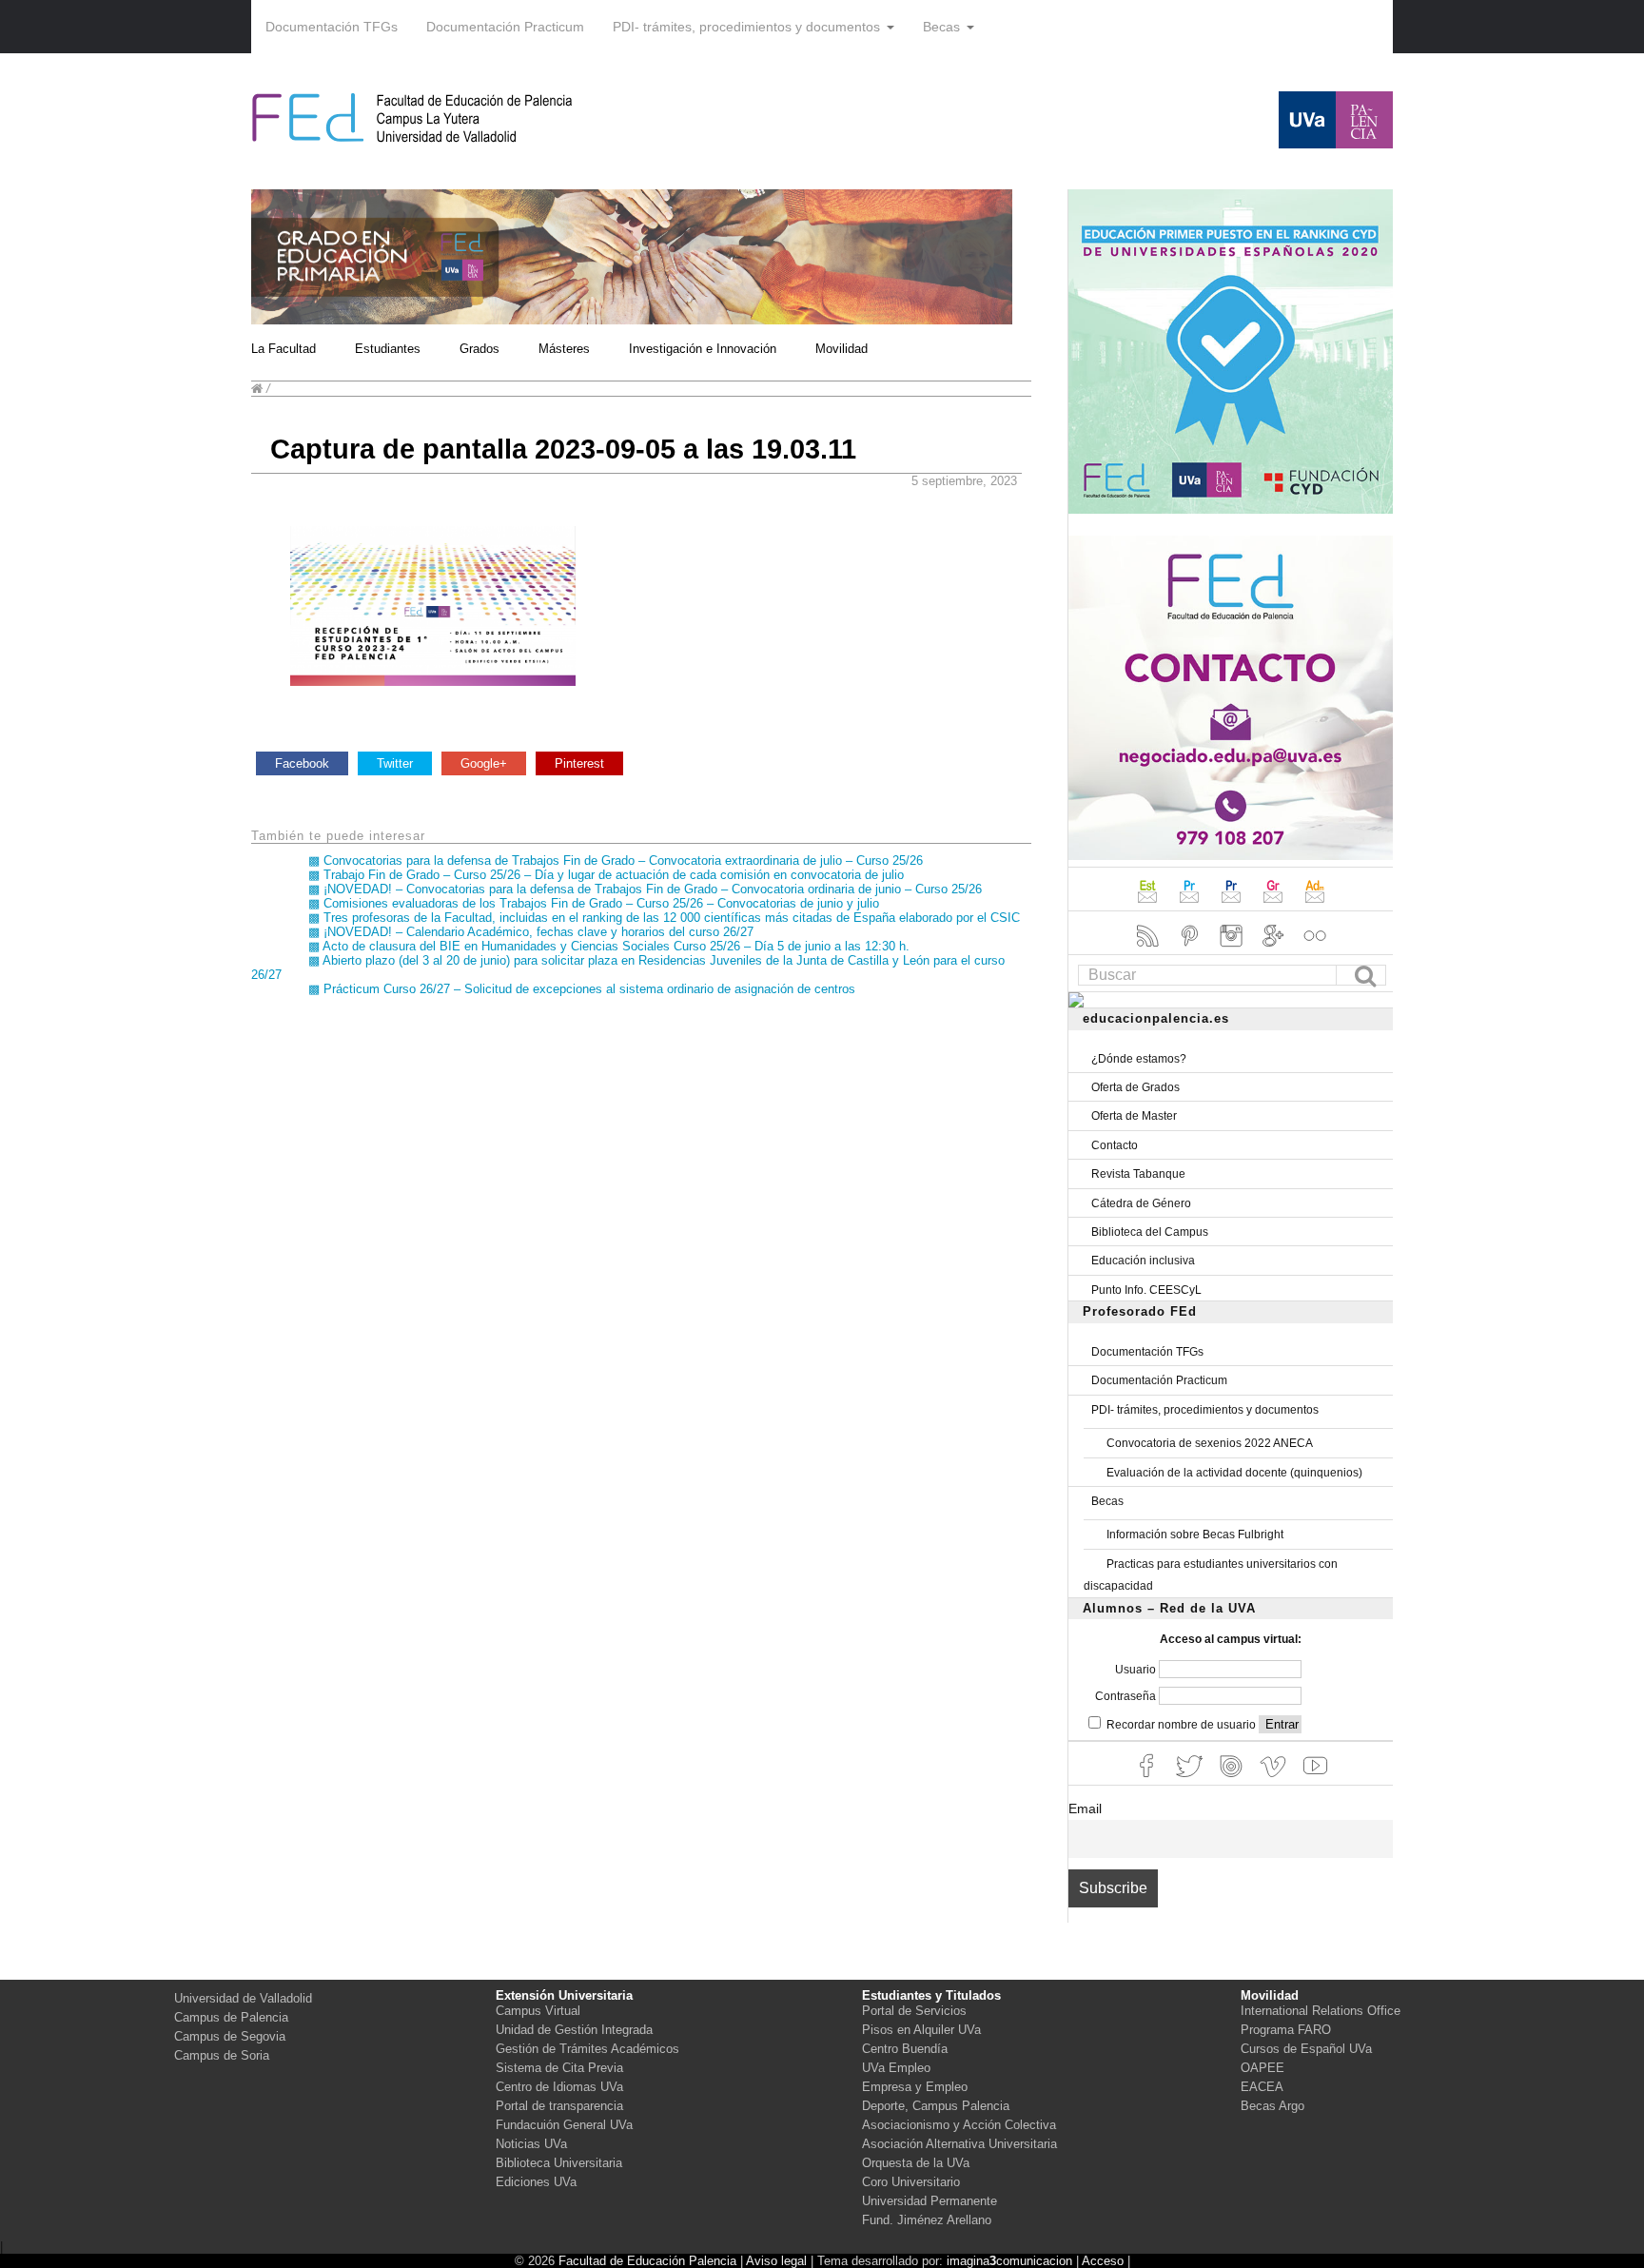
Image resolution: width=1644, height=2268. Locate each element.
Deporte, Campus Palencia (936, 2106)
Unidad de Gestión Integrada (574, 2030)
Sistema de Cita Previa (559, 2068)
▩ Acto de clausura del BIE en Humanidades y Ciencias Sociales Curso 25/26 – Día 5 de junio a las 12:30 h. (609, 946)
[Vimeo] (1275, 1779)
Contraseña (1127, 1696)
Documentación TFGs (332, 27)
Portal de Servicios (914, 2011)
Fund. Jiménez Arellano (927, 2220)
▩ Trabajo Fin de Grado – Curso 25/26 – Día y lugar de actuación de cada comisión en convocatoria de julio (606, 875)
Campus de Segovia (230, 2036)
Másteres (564, 349)
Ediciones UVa (536, 2182)
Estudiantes (388, 349)
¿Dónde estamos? (1139, 1059)
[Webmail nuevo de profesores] (1233, 905)
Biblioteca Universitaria (559, 2163)
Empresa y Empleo (915, 2087)
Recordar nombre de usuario (1181, 1725)
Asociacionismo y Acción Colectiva (959, 2125)
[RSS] (1149, 949)
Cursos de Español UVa (1306, 2049)
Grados (479, 349)
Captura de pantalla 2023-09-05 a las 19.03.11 (563, 449)
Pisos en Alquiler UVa (921, 2030)
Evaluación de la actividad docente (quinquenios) (1234, 1473)
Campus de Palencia (231, 2017)
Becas (941, 27)
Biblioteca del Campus (1150, 1232)
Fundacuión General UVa (564, 2125)
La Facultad (284, 349)
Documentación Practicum (505, 27)
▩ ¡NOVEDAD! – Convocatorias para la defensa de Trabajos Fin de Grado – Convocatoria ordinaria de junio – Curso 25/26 (645, 889)
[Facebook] (1149, 1779)
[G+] (1275, 949)
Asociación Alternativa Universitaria (959, 2144)
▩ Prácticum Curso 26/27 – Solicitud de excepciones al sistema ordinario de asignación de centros (582, 989)
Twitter (395, 763)
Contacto (1115, 1145)
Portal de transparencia (559, 2106)
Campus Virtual (538, 2011)
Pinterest (579, 763)
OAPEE (1262, 2068)
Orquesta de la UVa (916, 2163)
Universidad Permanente (930, 2201)
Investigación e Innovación (703, 349)
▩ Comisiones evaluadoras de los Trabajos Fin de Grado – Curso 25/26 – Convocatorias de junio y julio (594, 903)
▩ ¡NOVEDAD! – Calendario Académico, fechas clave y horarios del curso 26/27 (531, 932)
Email (1085, 1809)
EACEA (1262, 2087)
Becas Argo (1272, 2106)
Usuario (1137, 1670)
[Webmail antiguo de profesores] (1191, 905)
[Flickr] (1315, 949)
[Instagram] (1233, 949)
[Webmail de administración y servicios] (1315, 905)
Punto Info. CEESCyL (1146, 1290)
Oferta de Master (1134, 1116)
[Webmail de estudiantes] (1149, 905)
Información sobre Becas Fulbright (1195, 1535)
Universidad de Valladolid (243, 1998)
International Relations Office (1321, 2011)
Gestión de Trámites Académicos (587, 2049)
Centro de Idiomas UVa (559, 2087)
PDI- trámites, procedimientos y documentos (746, 27)
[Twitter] (1191, 1779)
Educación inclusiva (1143, 1261)
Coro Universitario (911, 2182)
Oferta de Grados (1135, 1087)
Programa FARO (1286, 2030)
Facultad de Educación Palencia (647, 2261)
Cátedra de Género (1141, 1203)
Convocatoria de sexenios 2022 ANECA (1210, 1443)
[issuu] (1233, 1779)
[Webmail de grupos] (1275, 905)
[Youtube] (1315, 1779)
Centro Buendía (905, 2049)
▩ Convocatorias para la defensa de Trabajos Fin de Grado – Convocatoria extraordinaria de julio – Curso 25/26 (616, 860)
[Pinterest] (1191, 949)
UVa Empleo (896, 2068)
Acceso (1103, 2261)
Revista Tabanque (1138, 1174)
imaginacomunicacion (1009, 2261)
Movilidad (842, 349)
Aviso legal (776, 2261)
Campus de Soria (222, 2055)
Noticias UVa (531, 2144)
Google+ (484, 763)
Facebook (302, 763)
